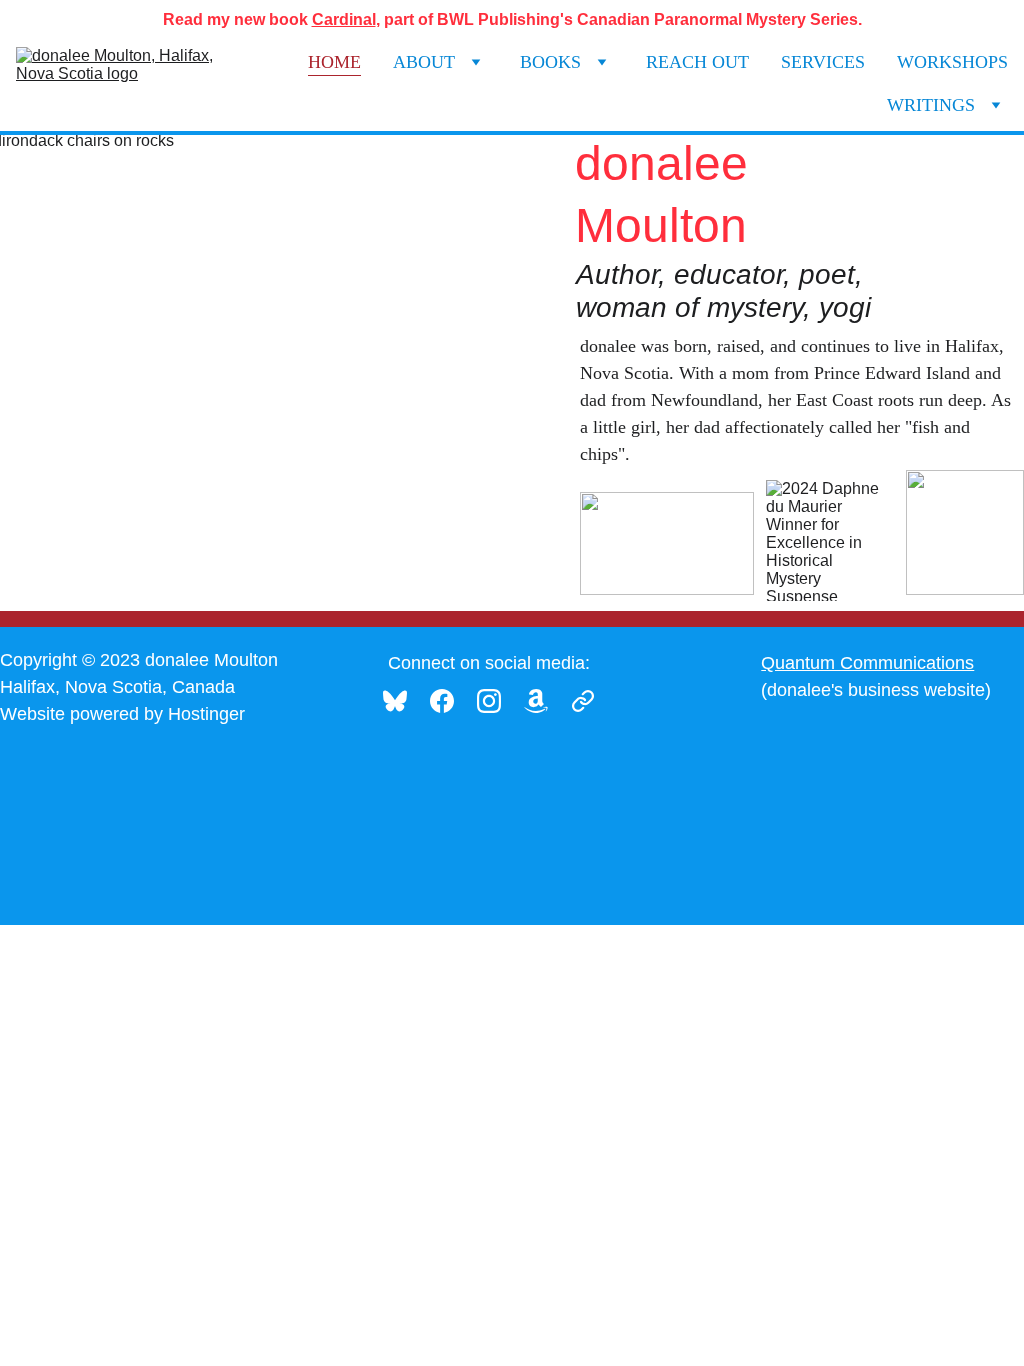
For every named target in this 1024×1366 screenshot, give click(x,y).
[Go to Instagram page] (499, 701)
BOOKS (550, 62)
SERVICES (823, 62)
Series (834, 19)
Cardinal (344, 19)
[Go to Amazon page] (546, 701)
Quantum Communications (867, 663)
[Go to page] (583, 701)
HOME (334, 62)
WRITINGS (931, 105)
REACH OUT (697, 62)
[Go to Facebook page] (452, 701)
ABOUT (424, 62)
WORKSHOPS (952, 62)
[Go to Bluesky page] (405, 701)
